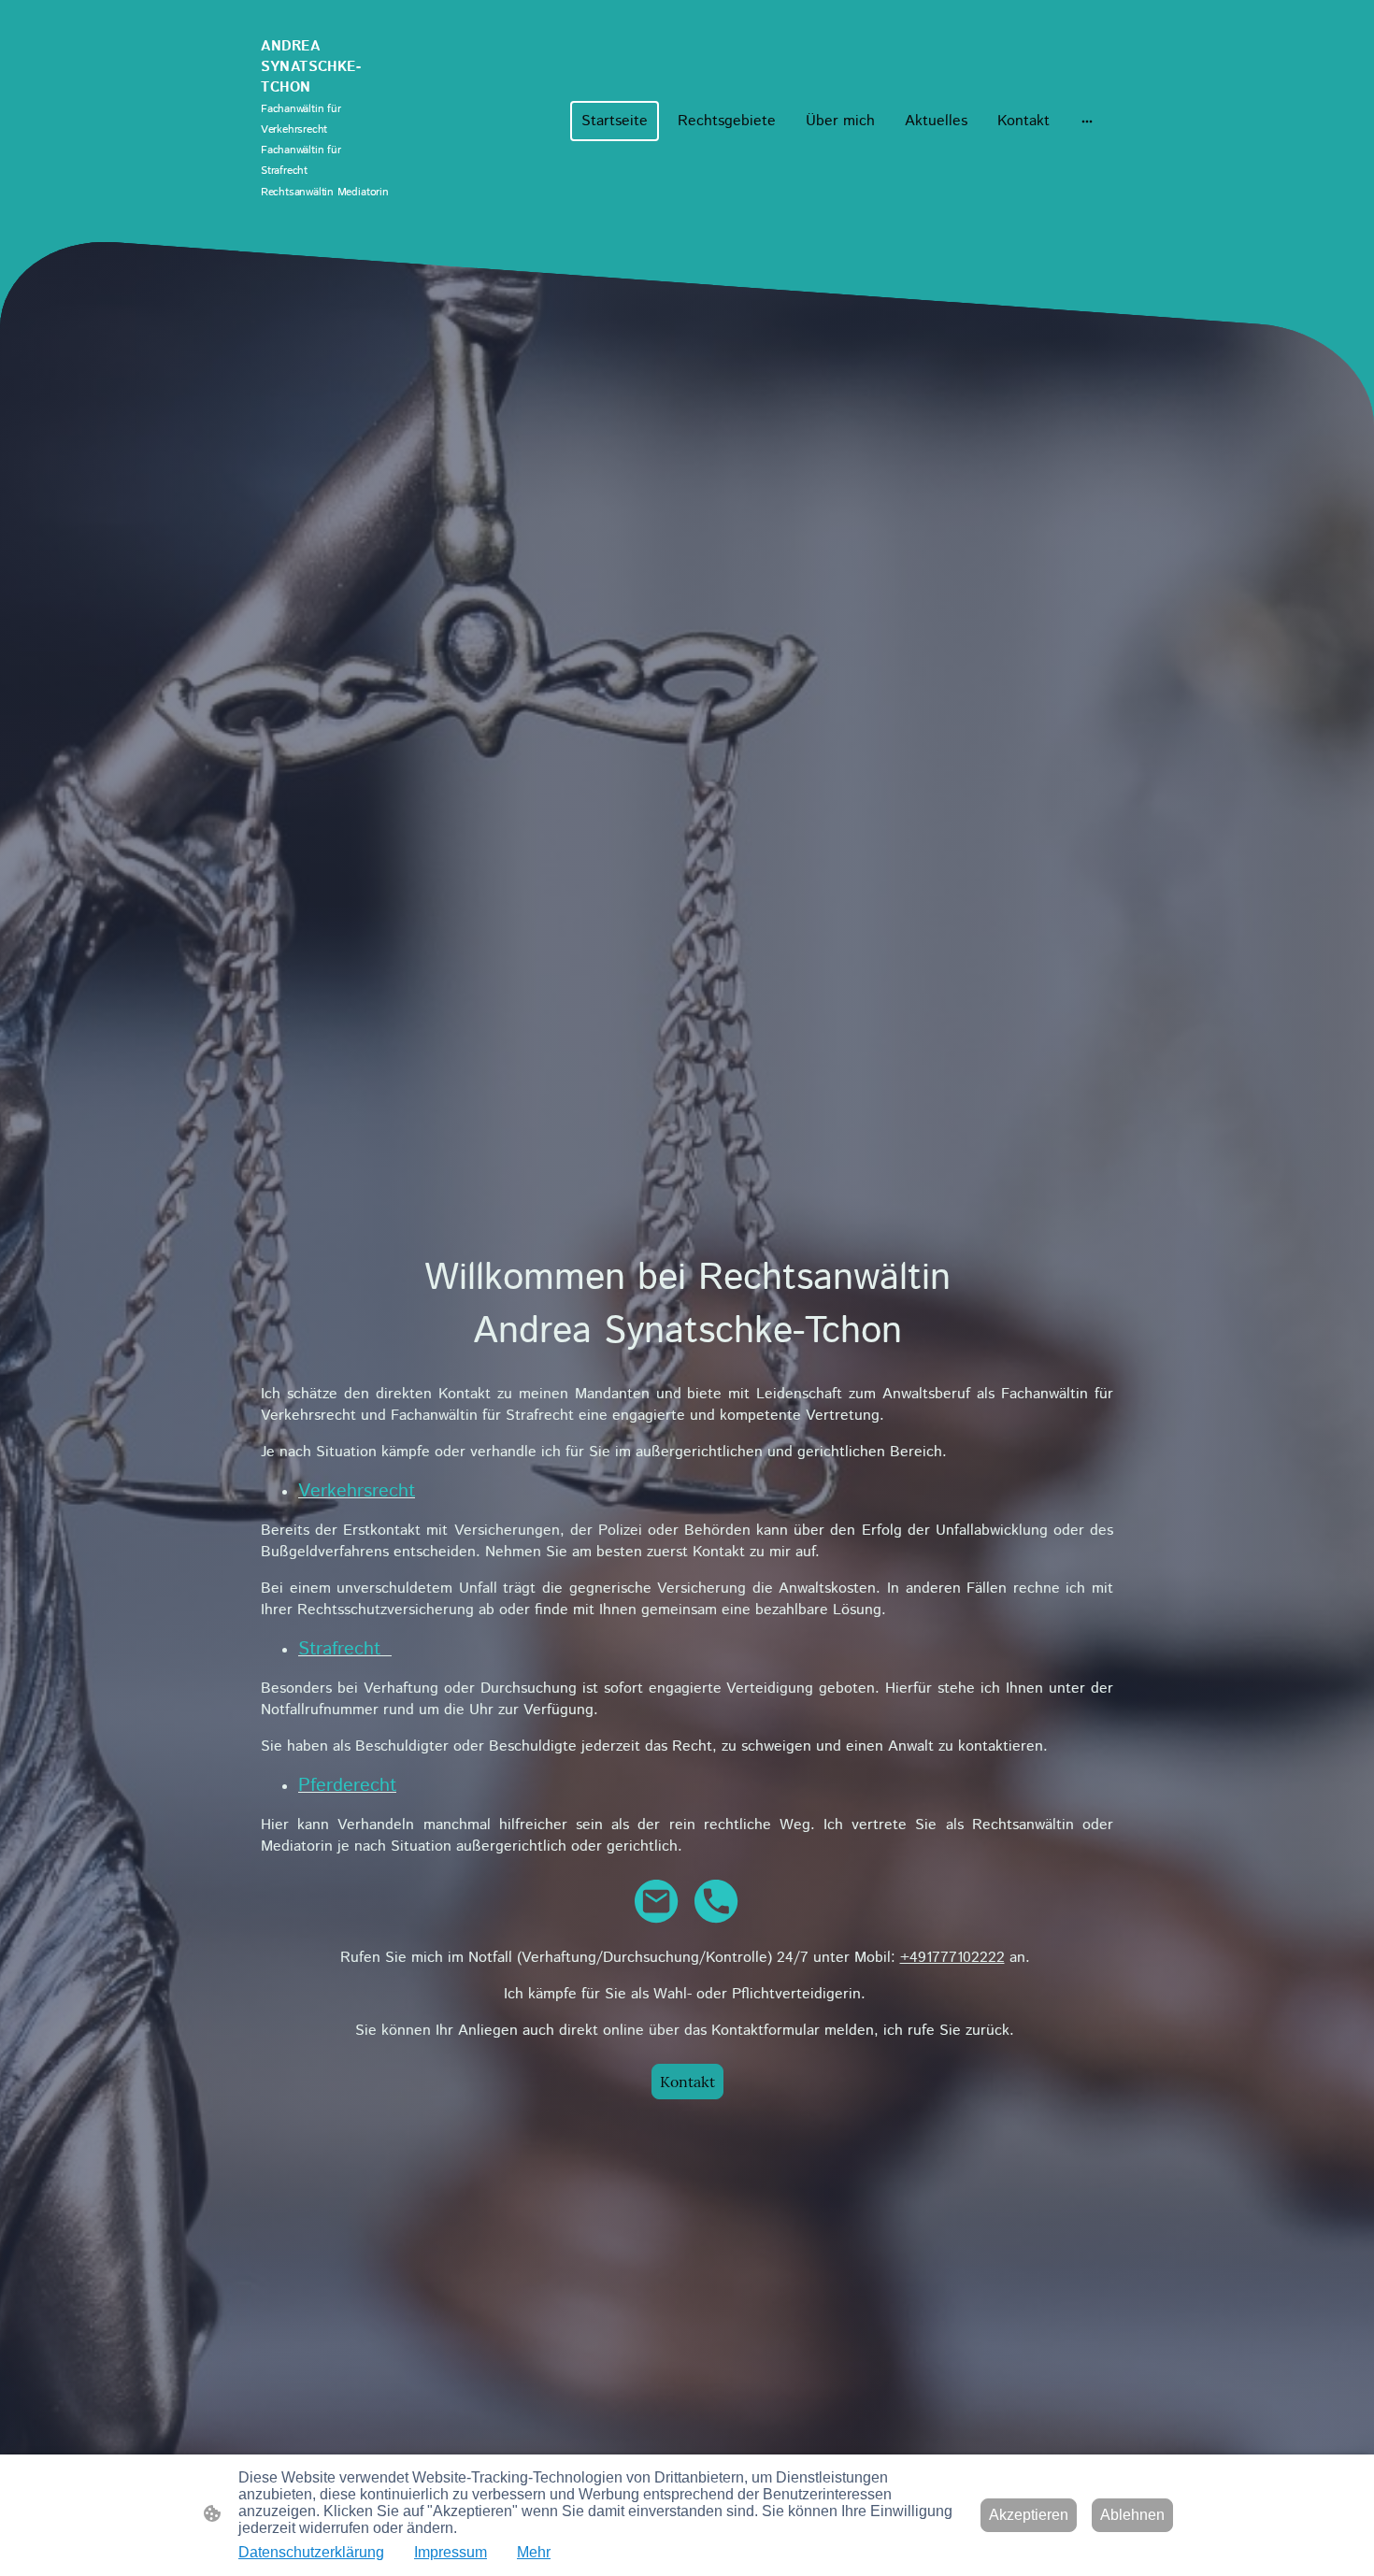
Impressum (451, 2552)
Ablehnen (1132, 2515)
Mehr (534, 2552)
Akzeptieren (1029, 2515)
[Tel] (717, 1902)
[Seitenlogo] (326, 219)
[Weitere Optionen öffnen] (1087, 121)
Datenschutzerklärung (311, 2552)
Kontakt (687, 2082)
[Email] (657, 1902)
